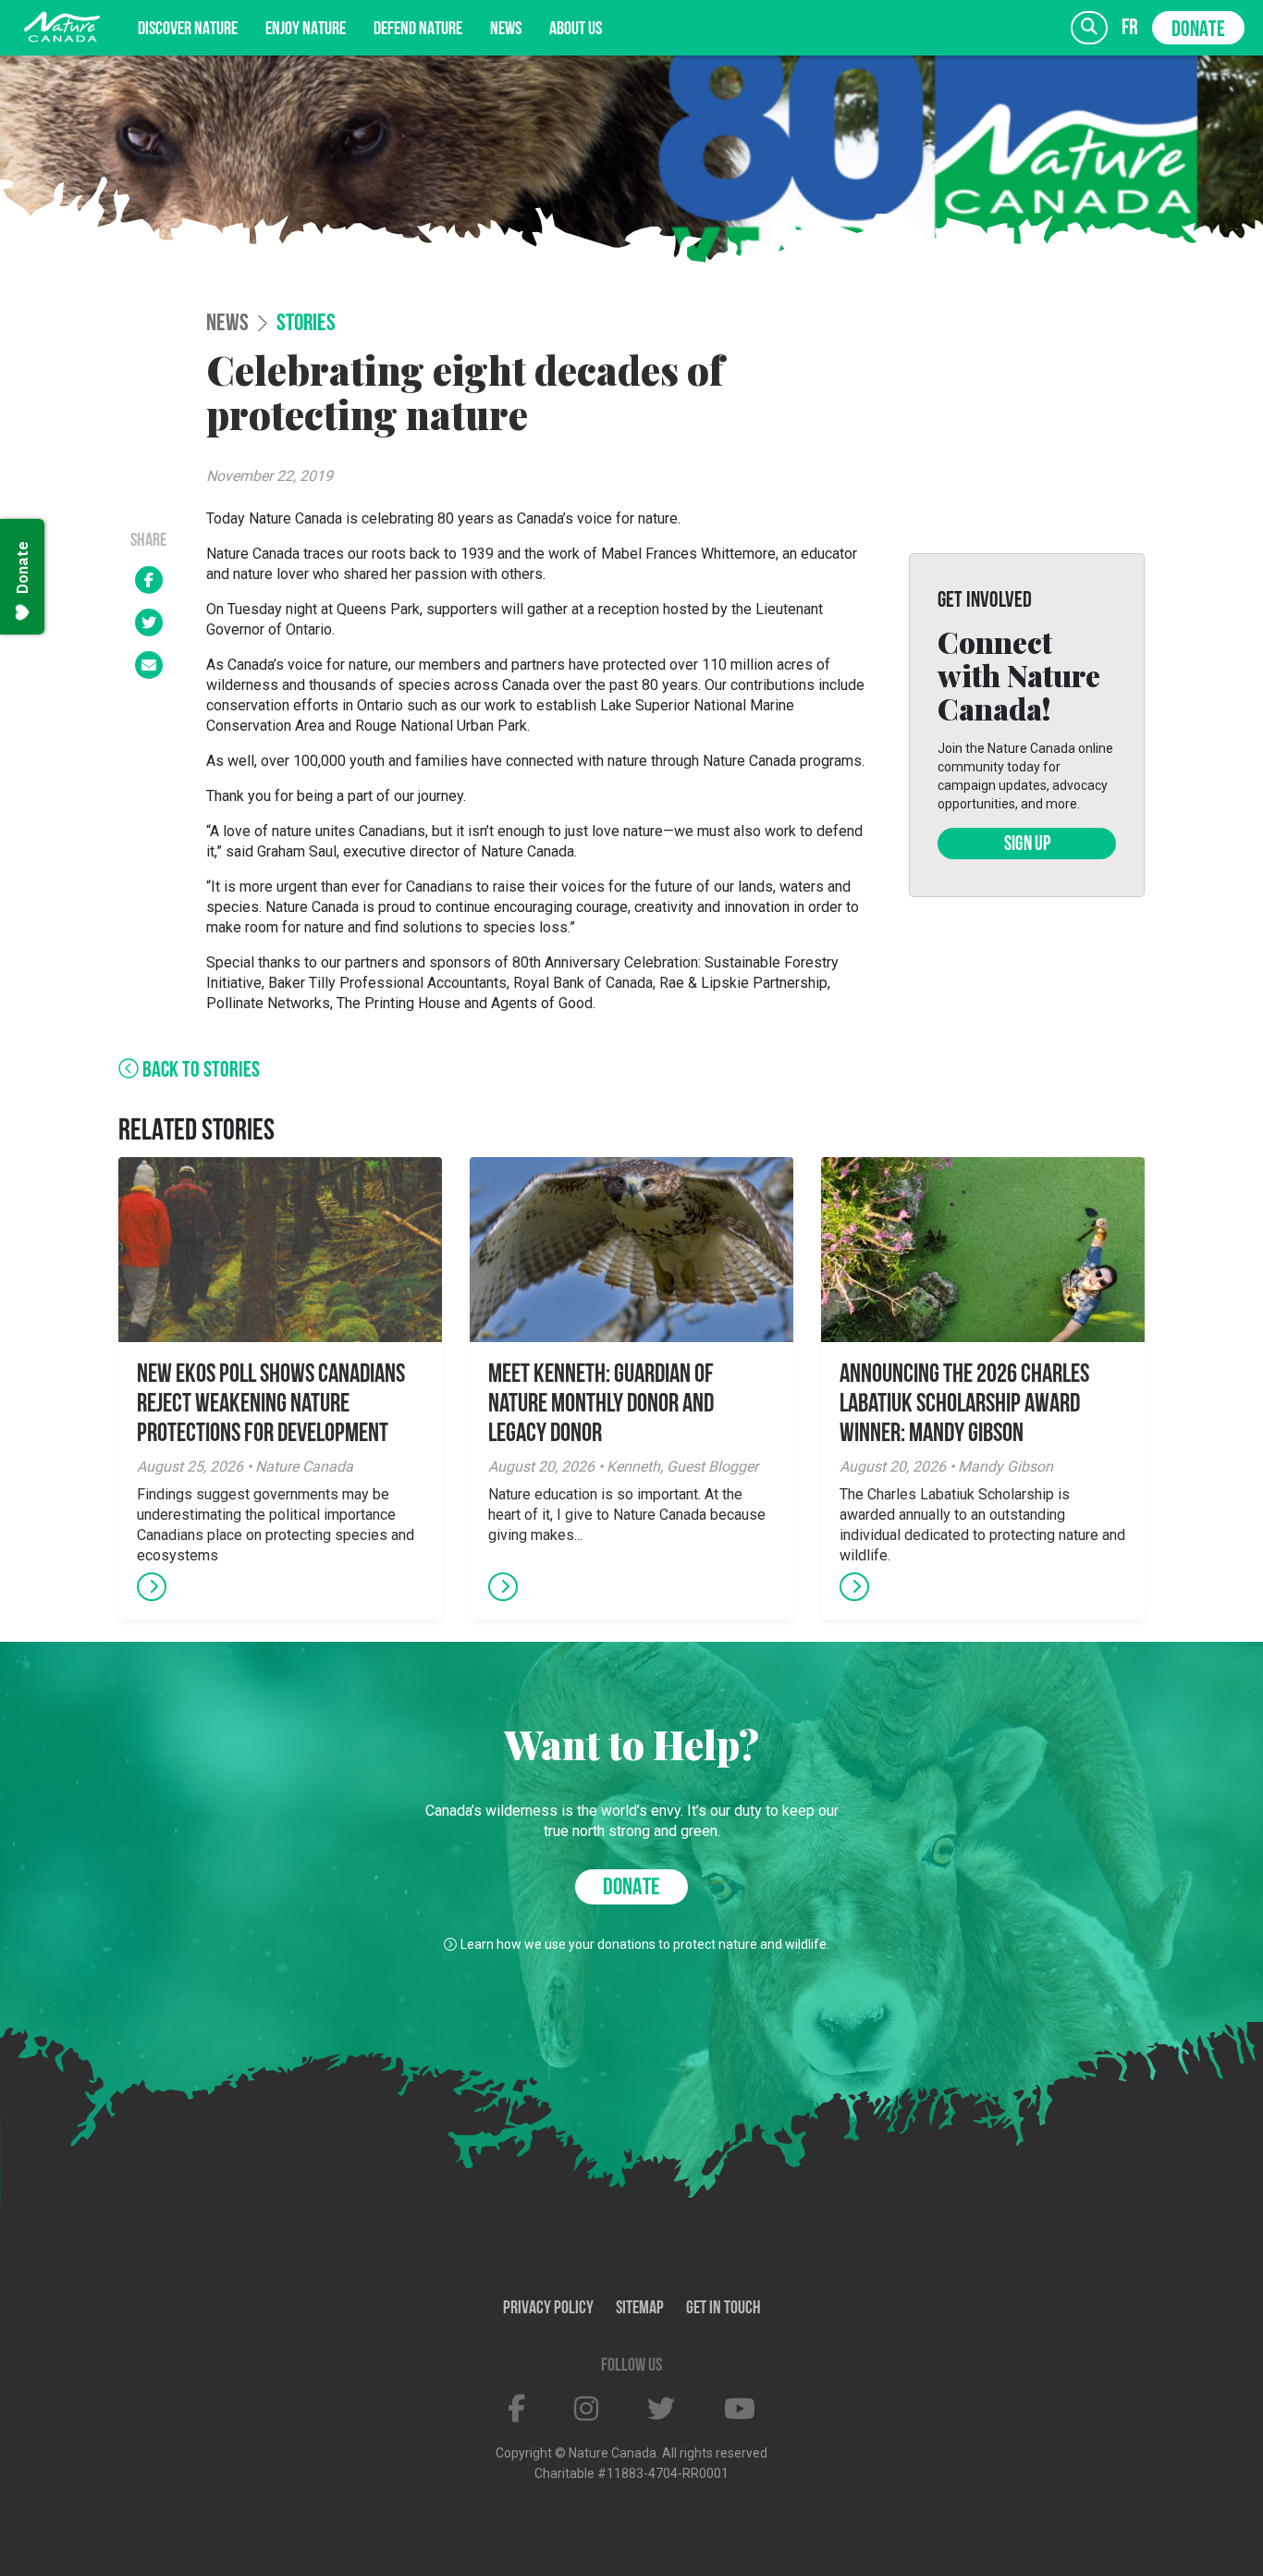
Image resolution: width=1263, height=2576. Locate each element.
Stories (306, 325)
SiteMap (640, 2309)
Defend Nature (418, 30)
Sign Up (1027, 845)
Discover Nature (188, 30)
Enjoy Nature (306, 30)
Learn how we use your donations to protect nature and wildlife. (645, 1944)
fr (1130, 28)
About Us (576, 30)
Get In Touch (723, 2309)
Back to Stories (199, 1071)
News (506, 30)
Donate (1198, 31)
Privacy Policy (548, 2309)
